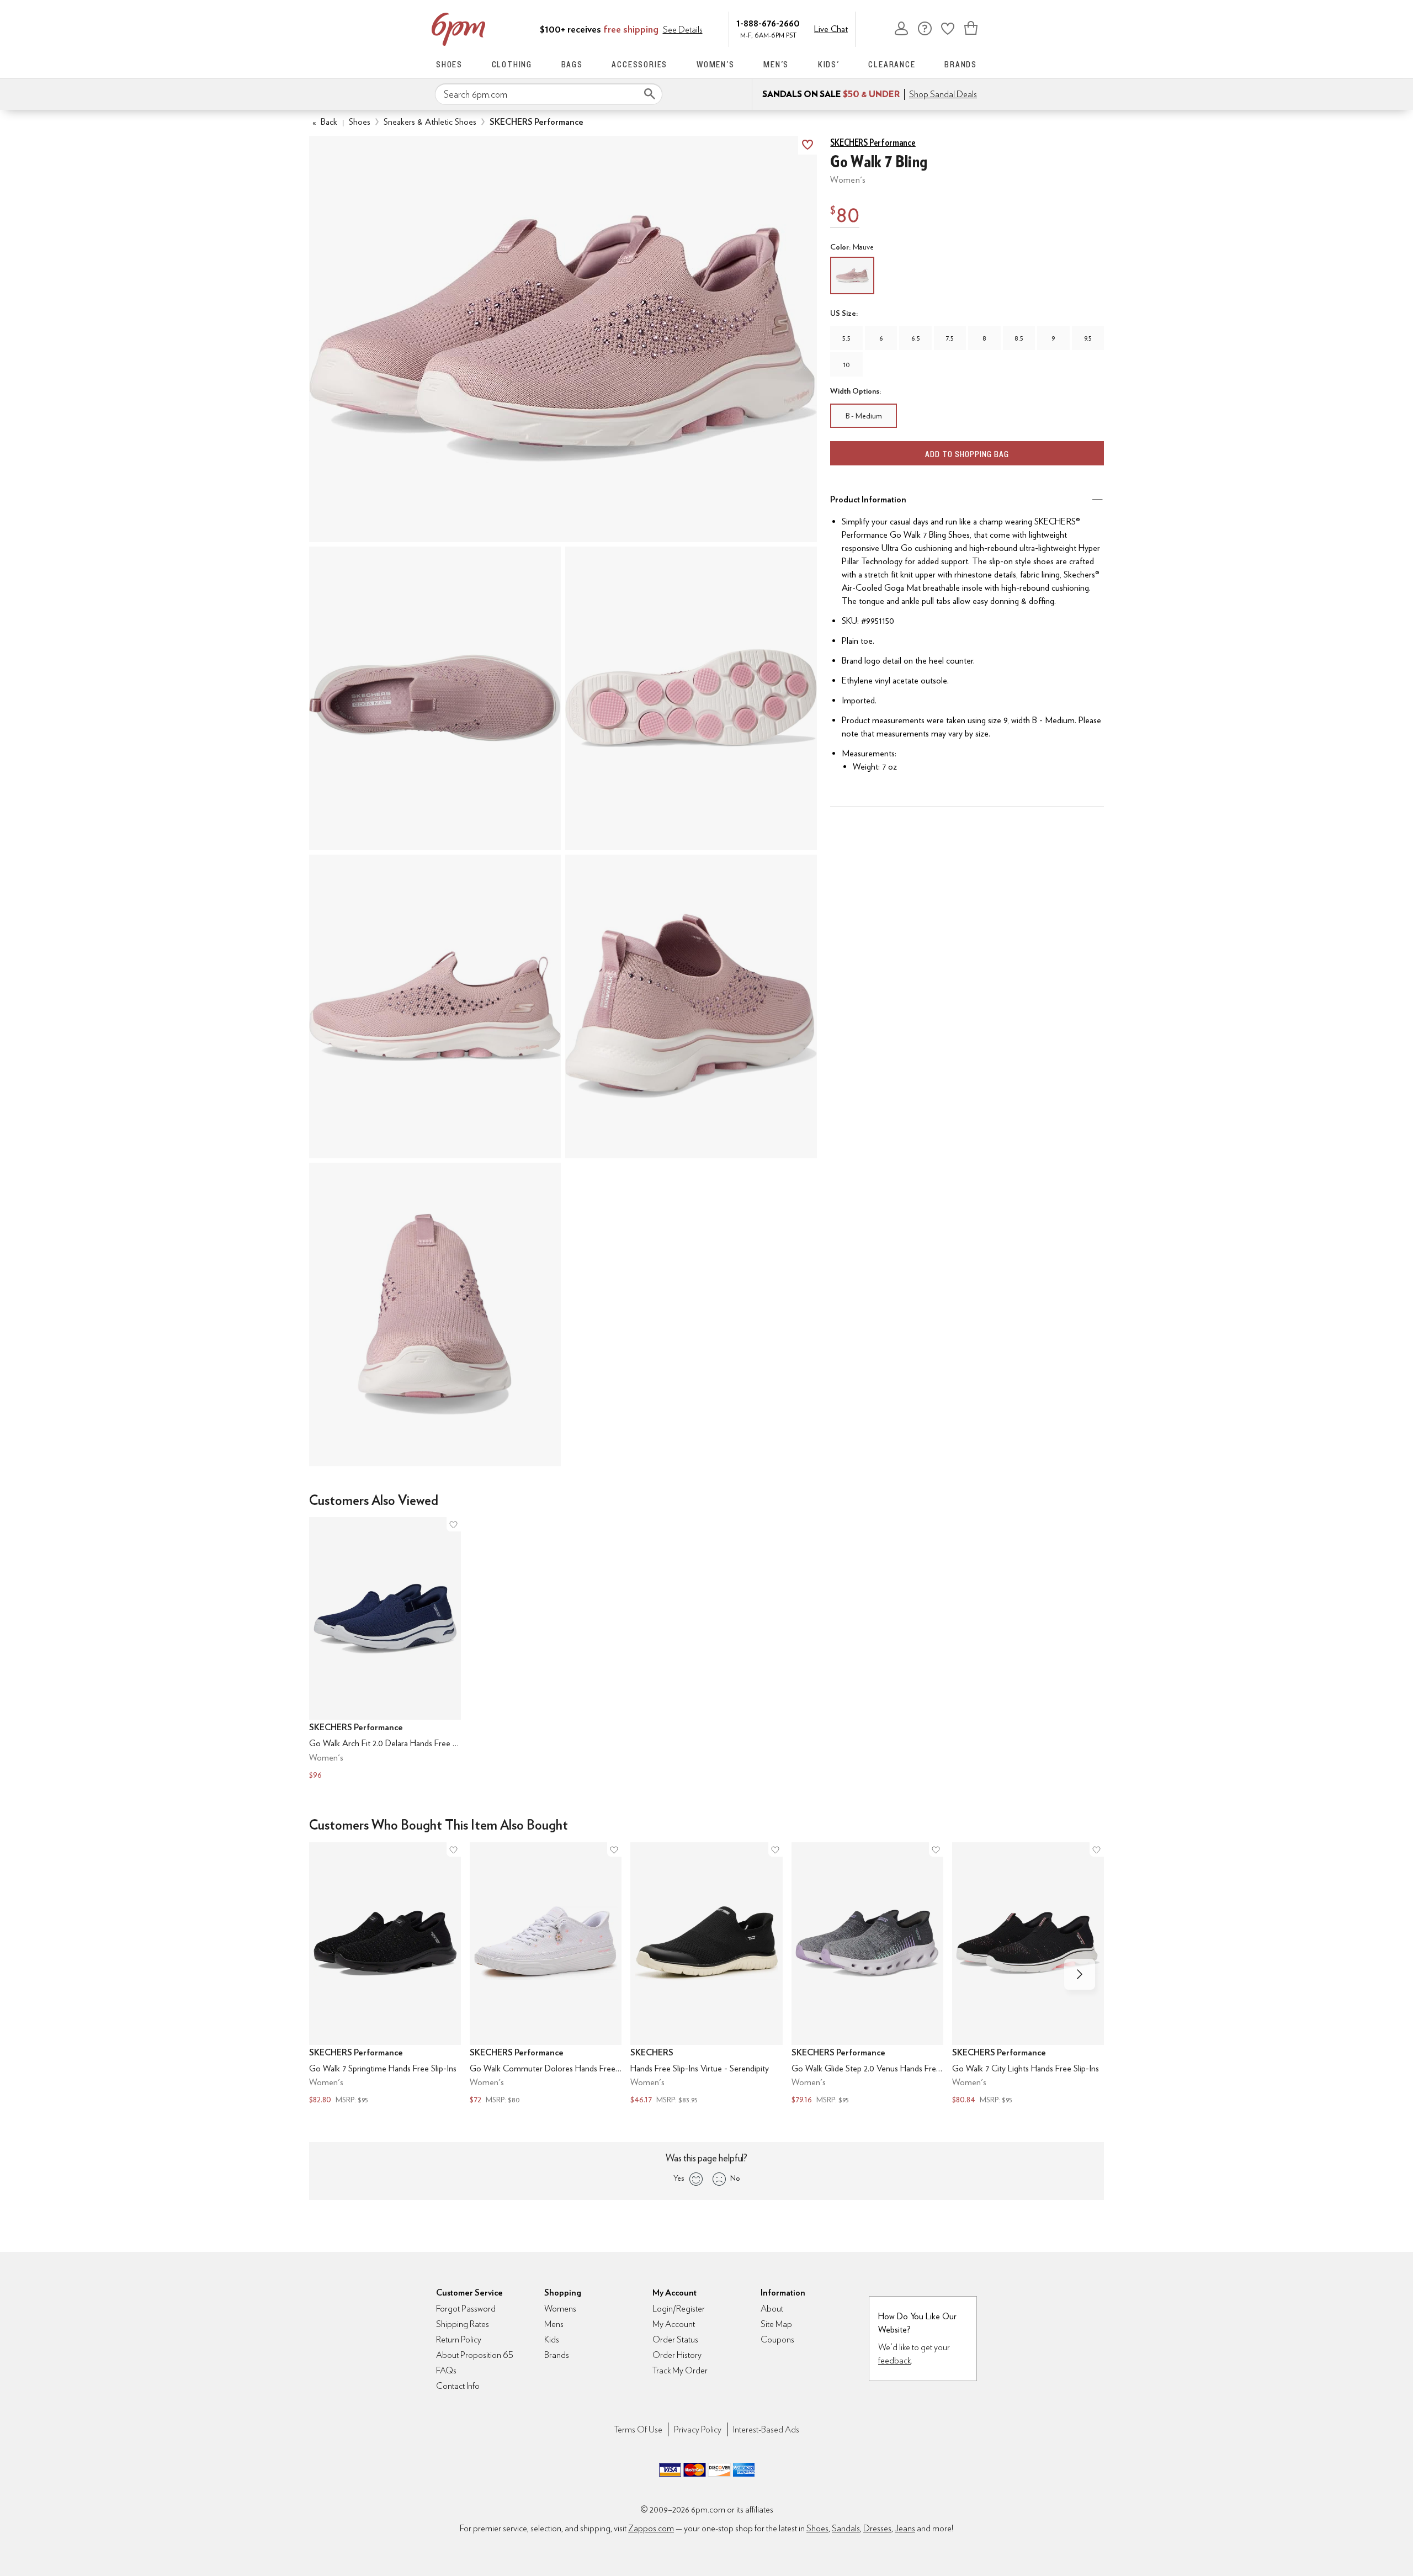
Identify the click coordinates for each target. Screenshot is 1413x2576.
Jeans (905, 2528)
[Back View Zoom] (691, 1006)
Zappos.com (651, 2528)
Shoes (449, 64)
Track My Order (680, 2370)
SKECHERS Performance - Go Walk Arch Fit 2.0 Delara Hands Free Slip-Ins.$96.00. (385, 1649)
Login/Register (679, 2309)
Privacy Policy (698, 2429)
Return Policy (459, 2339)
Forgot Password (466, 2309)
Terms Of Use (638, 2429)
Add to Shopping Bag (967, 454)
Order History (677, 2355)
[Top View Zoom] (435, 698)
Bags (572, 64)
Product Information (868, 499)
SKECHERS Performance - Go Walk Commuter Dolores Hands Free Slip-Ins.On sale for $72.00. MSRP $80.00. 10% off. (546, 1975)
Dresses (877, 2528)
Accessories (639, 64)
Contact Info (458, 2386)
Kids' (829, 64)
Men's (776, 64)
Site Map (776, 2324)
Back (325, 122)
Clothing (512, 64)
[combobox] (549, 94)
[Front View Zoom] (435, 1314)
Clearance (892, 64)
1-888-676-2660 (768, 23)
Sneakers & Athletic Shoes (430, 122)
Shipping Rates (463, 2324)
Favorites (948, 28)
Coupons (777, 2339)
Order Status (675, 2339)
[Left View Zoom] (435, 1006)
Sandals (846, 2528)
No (735, 2178)
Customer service (925, 28)
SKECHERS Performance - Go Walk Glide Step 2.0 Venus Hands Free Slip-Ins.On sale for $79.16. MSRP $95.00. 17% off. (867, 1975)
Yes (679, 2178)
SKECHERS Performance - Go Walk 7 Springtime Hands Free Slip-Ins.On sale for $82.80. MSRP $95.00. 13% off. (385, 1975)
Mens (554, 2324)
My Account (901, 28)
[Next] (1080, 1974)
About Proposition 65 (475, 2355)
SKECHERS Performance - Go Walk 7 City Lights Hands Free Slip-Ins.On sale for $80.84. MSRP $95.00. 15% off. (1028, 1975)
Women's (716, 64)
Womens (560, 2309)
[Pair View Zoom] (563, 339)
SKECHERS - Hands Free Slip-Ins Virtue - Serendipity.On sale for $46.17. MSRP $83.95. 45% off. (706, 1975)
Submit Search (650, 94)
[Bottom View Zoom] (691, 698)
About (772, 2309)
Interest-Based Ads (766, 2429)
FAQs (446, 2370)
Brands (961, 64)
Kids (552, 2339)
